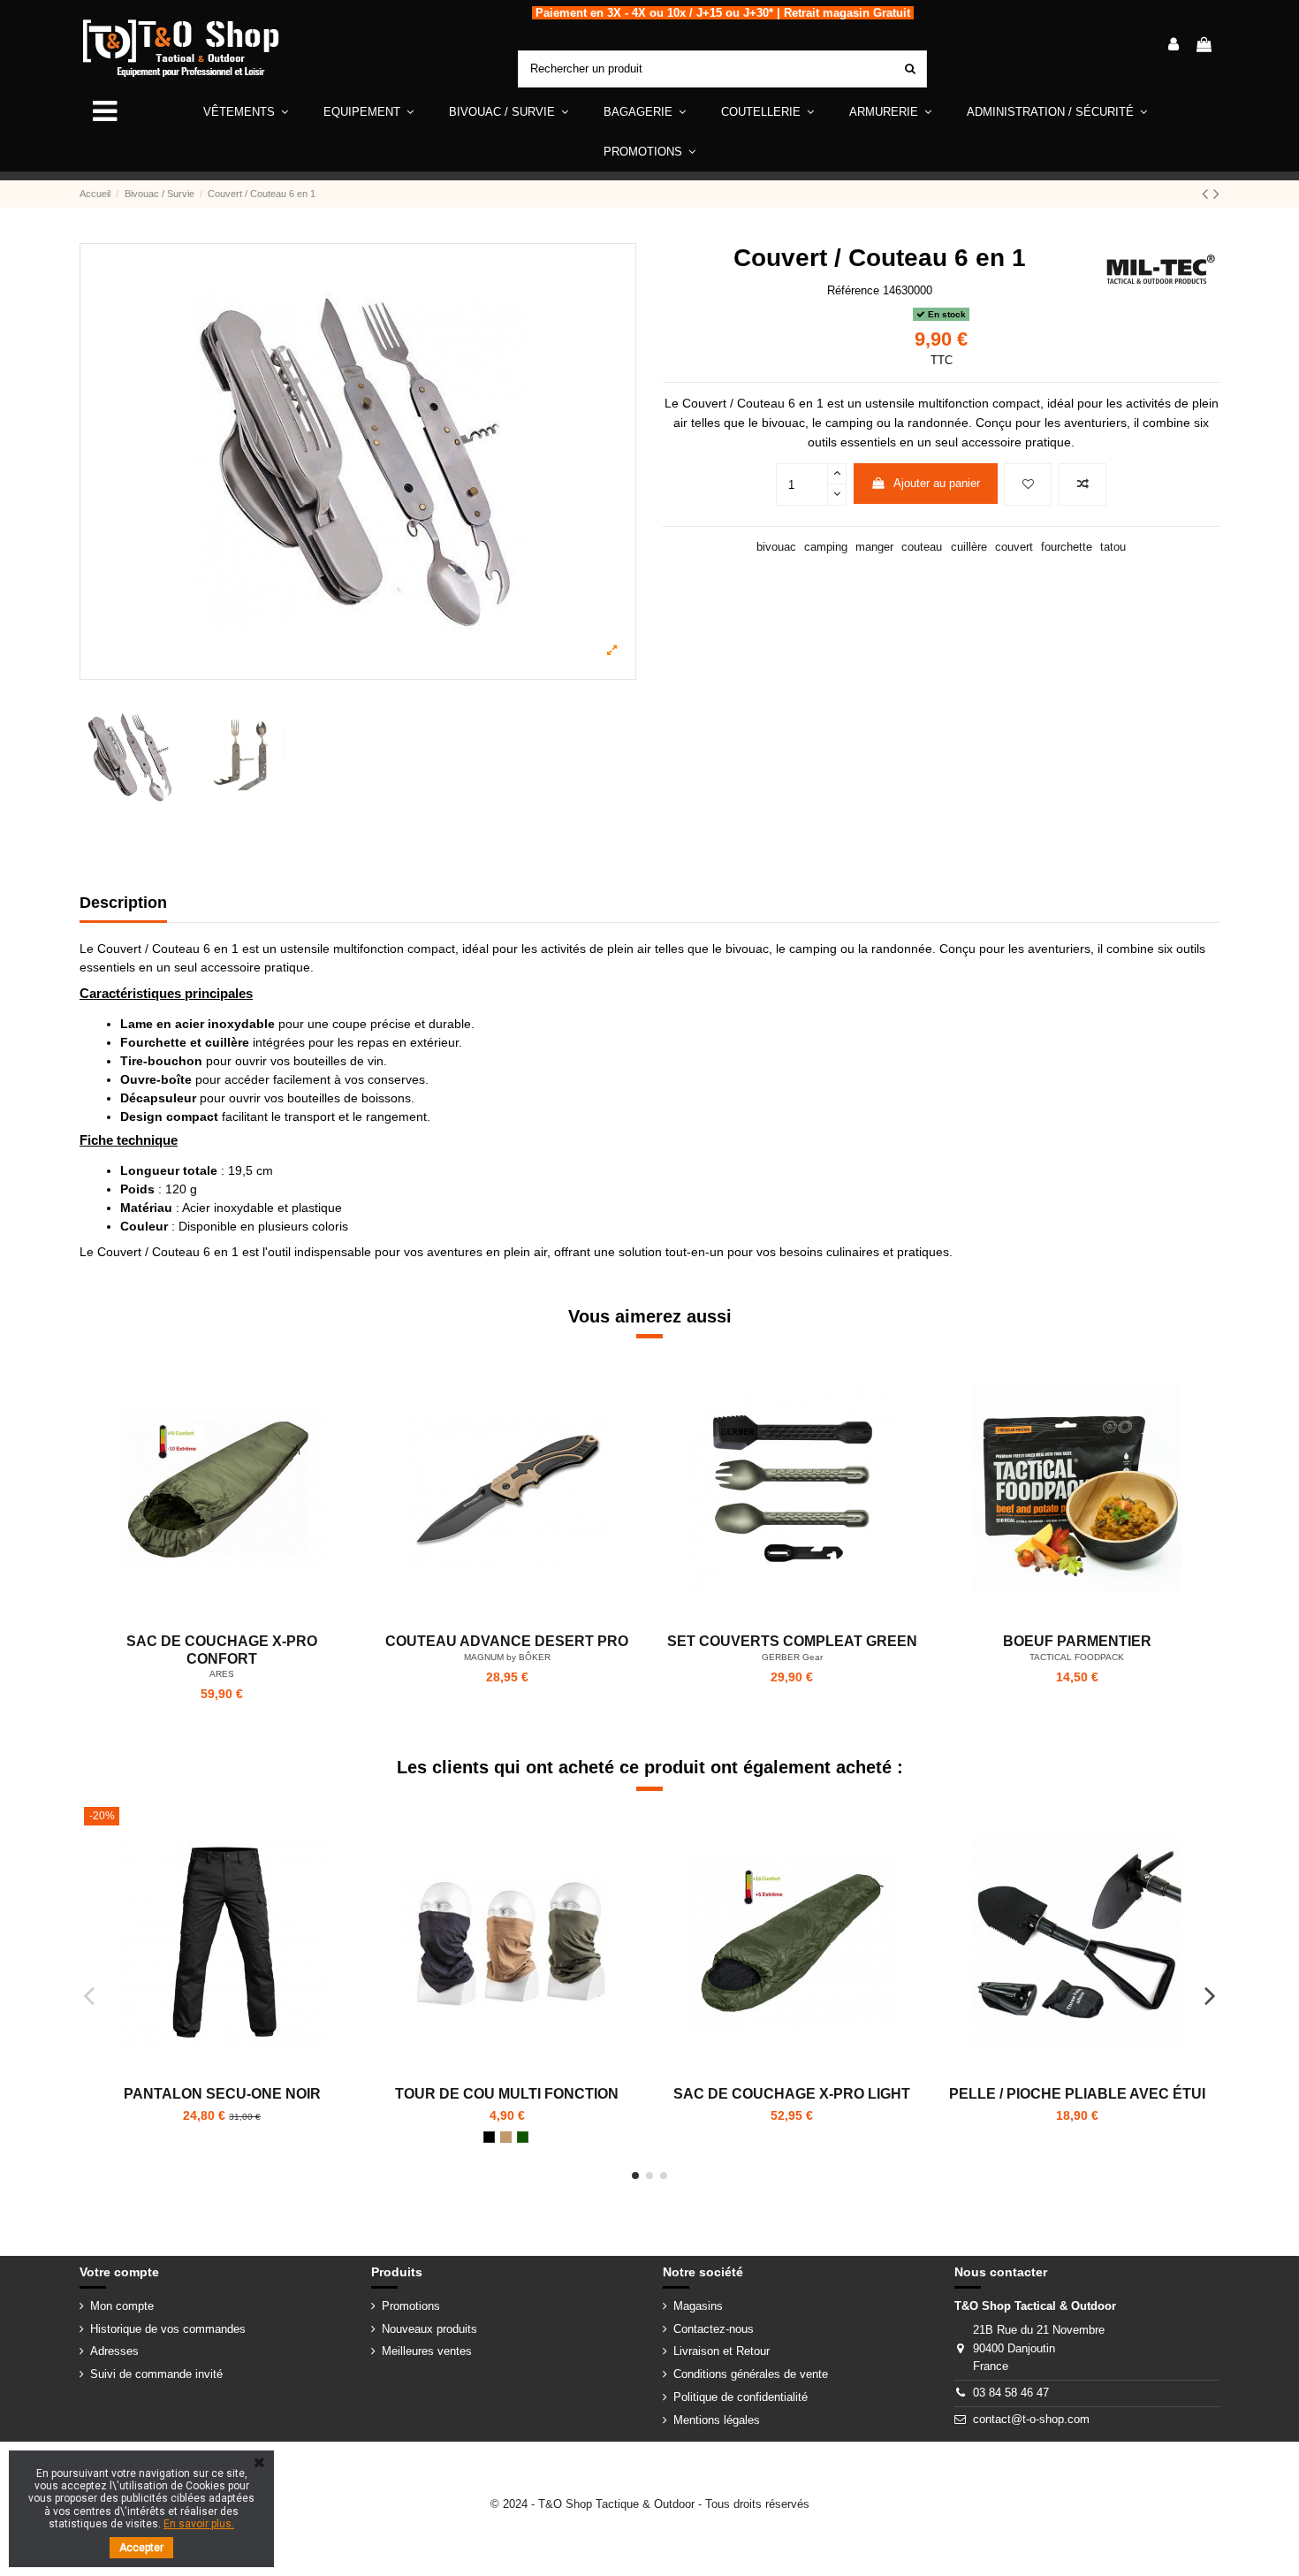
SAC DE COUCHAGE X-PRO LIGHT (792, 2094)
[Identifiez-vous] (1174, 46)
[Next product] (1216, 194)
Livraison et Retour (722, 2351)
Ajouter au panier (937, 483)
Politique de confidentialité (741, 2397)
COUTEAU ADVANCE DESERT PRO (507, 1641)
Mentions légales (717, 2420)
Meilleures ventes (427, 2351)
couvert (1014, 547)
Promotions (411, 2306)
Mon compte (122, 2306)
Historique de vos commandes (168, 2329)
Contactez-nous (714, 2329)
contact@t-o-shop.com (1031, 2419)
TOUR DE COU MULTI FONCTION (507, 2094)
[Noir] (489, 2137)
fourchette (1067, 547)
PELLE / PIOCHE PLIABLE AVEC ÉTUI (1077, 2094)
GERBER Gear (792, 1657)
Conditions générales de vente (751, 2374)
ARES (222, 1674)
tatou (1113, 547)
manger (874, 547)
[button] (368, 112)
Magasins (698, 2306)
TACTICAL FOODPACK (1077, 1657)
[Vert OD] (523, 2137)
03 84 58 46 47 (1011, 2393)
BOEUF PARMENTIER (1077, 1641)
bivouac (776, 547)
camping (826, 547)
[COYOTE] (506, 2137)
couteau (922, 547)
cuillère (969, 547)
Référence (853, 290)
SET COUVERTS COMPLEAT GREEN (792, 1641)
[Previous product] (1208, 194)
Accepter (141, 2548)
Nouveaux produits (429, 2329)
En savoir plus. (199, 2524)
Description (123, 903)
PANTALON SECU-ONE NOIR (222, 2094)
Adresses (114, 2351)
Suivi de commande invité (156, 2374)
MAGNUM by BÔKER (507, 1657)
